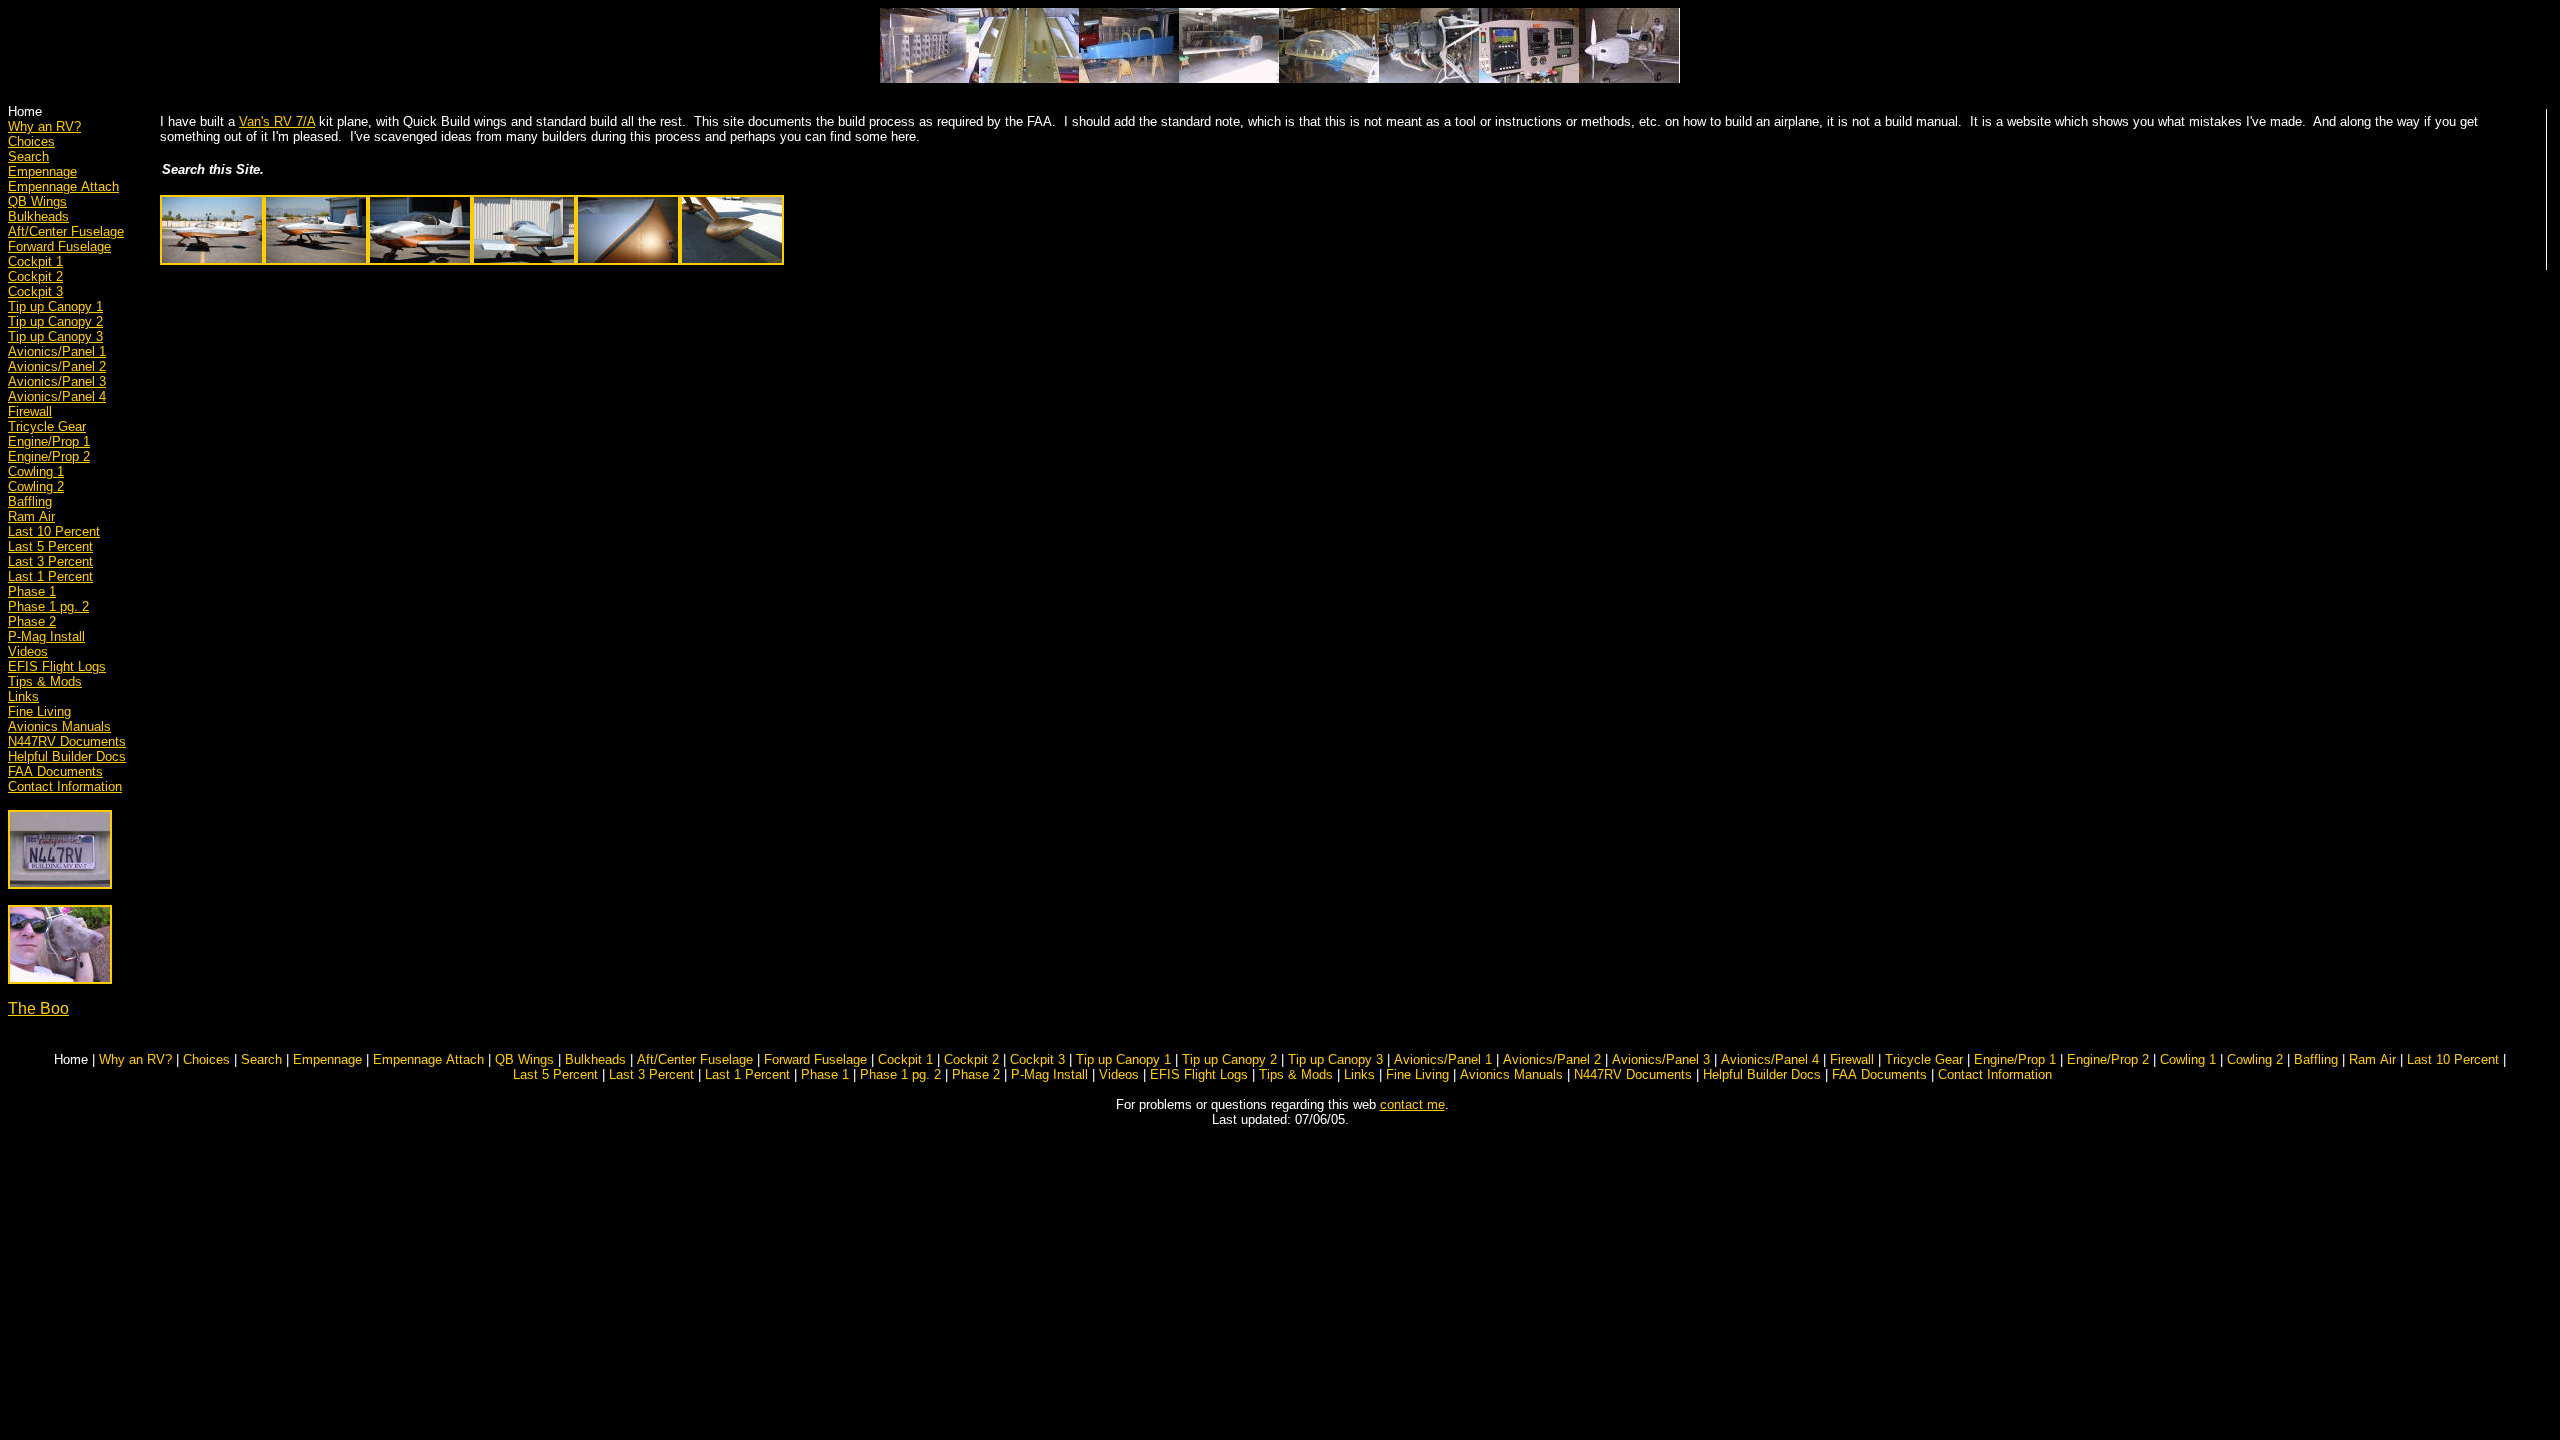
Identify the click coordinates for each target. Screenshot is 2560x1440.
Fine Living (39, 711)
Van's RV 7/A (277, 121)
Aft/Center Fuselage (66, 231)
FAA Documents (55, 771)
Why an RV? (44, 126)
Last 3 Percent (50, 561)
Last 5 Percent (50, 546)
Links (23, 696)
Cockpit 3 (35, 291)
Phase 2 (32, 621)
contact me (1412, 1104)
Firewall (30, 411)
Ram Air (31, 516)
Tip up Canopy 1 (55, 306)
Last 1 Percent (50, 576)
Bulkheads (38, 216)
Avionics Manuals (59, 726)
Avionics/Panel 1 (57, 351)
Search (28, 156)
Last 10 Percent (54, 531)
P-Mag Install (46, 636)
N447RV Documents (67, 741)
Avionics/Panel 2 (57, 366)
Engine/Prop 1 (49, 441)
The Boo (38, 1008)
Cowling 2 (36, 486)
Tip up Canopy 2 (55, 321)
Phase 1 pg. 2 (48, 606)
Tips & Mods (45, 681)
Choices (31, 141)
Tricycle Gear (47, 426)
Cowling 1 (36, 471)
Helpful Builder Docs (67, 756)
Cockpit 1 (35, 261)
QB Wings (37, 201)
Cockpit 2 (35, 276)
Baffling (30, 501)
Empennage (42, 171)
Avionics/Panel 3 (57, 381)
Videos (28, 651)
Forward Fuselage (59, 246)
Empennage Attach (63, 186)
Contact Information (65, 786)
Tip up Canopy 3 (55, 336)
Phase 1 (32, 591)
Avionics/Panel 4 (57, 396)
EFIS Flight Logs (57, 666)
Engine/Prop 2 (49, 456)
